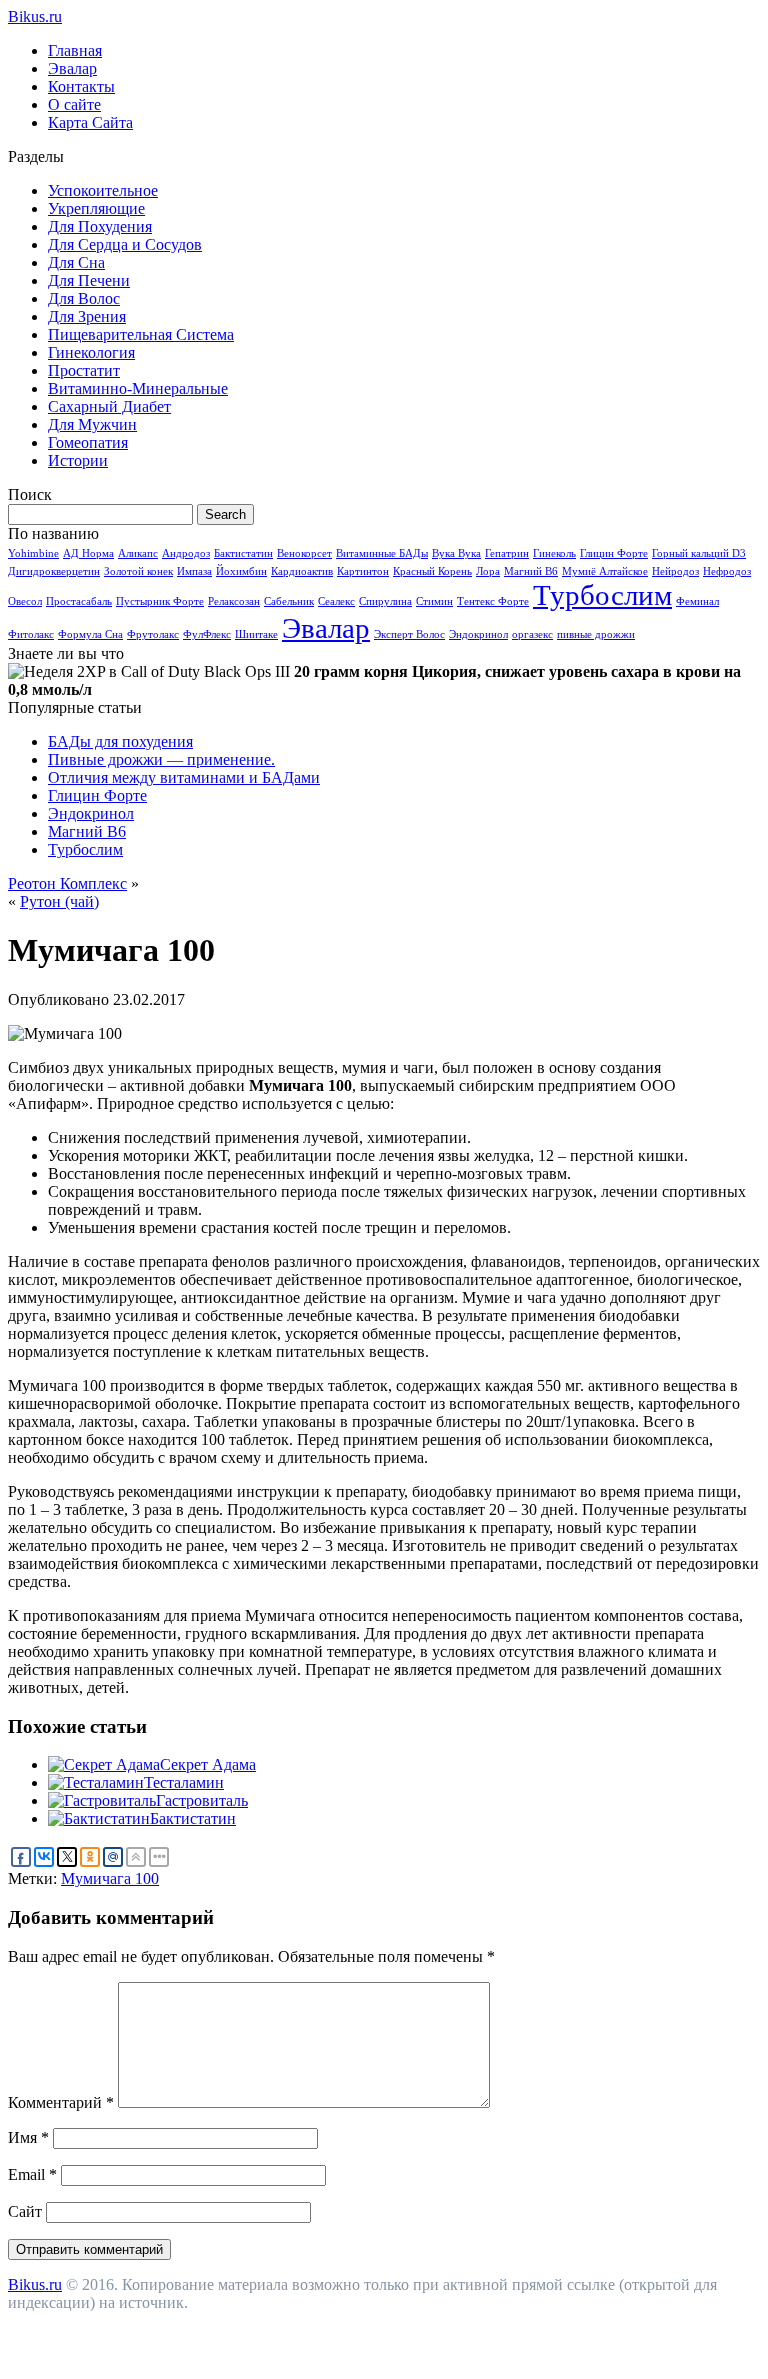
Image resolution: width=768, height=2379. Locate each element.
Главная (75, 50)
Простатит (84, 370)
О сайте (74, 104)
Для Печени (89, 280)
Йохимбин (241, 571)
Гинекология (91, 352)
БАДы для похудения (120, 741)
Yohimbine (33, 553)
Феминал (697, 601)
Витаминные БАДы (382, 553)
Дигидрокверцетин (54, 571)
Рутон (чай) (59, 901)
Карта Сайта (90, 122)
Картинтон (363, 571)
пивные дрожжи (596, 634)
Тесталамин (184, 1782)
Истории (78, 460)
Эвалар (72, 68)
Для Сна (76, 262)
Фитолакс (31, 634)
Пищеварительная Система (141, 334)
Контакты (81, 86)
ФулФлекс (207, 634)
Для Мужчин (92, 424)
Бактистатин (243, 553)
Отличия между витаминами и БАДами (184, 777)
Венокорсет (304, 553)
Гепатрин (507, 553)
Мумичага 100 (110, 1878)
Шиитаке (256, 634)
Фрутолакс (153, 634)
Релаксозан (234, 601)
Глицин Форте (614, 553)
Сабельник (289, 601)
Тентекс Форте (493, 601)
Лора (488, 571)
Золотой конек (138, 571)
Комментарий (61, 2102)
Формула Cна (90, 634)
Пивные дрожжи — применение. (161, 759)
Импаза (194, 571)
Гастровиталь (202, 1800)
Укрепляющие (96, 208)
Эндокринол (478, 634)
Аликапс (138, 553)
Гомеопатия (88, 442)
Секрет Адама (208, 1764)
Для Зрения (87, 316)
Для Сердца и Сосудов (125, 244)
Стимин (434, 601)
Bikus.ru (35, 16)
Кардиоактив (302, 571)
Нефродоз (727, 571)
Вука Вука (456, 553)
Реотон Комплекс (67, 883)
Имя (28, 2137)
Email (32, 2174)
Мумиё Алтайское (605, 571)
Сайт (25, 2211)
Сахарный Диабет (109, 406)
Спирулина (385, 601)
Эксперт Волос (409, 634)
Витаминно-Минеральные (138, 388)
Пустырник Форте (160, 601)
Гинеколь (554, 553)
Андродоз (186, 553)
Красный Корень (432, 571)
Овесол (25, 601)
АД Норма (88, 553)
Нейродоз (675, 571)
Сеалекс (336, 601)
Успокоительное (103, 190)
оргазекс (532, 634)
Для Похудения (100, 226)
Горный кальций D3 (699, 553)
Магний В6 (531, 571)
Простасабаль (79, 601)
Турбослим (602, 595)
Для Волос (84, 298)
